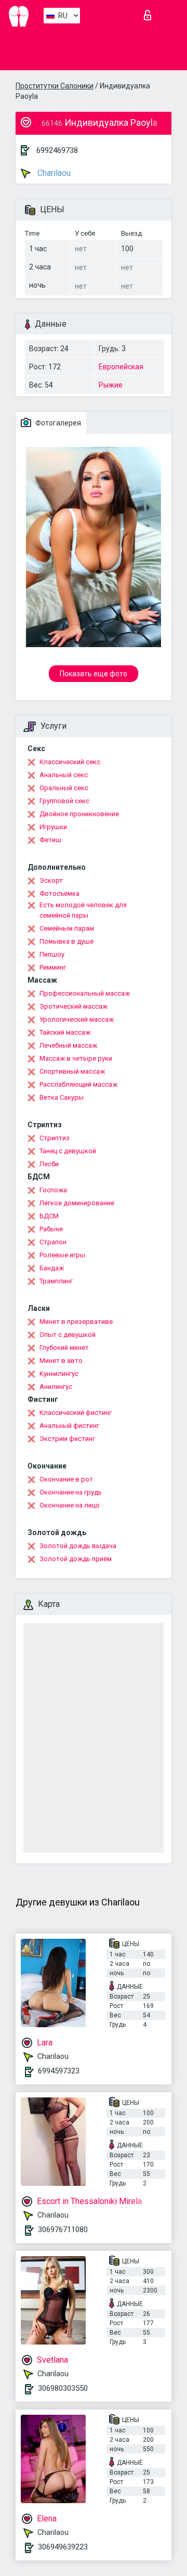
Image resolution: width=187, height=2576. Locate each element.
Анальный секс (64, 775)
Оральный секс (64, 788)
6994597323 (59, 2071)
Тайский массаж (65, 1032)
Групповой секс (64, 801)
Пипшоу (52, 954)
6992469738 (57, 150)
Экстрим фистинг (67, 1439)
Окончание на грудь (71, 1492)
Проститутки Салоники (55, 86)
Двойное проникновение (79, 814)
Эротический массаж (74, 1006)
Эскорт (51, 880)
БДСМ (49, 1216)
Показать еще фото (94, 674)
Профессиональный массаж (85, 993)
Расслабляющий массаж (78, 1084)
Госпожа (53, 1190)
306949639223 (63, 2547)
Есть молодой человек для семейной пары (83, 910)
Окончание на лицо (70, 1505)
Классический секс (70, 762)
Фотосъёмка (59, 893)
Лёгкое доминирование (77, 1203)
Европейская (121, 367)
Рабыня (51, 1229)
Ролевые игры (62, 1255)
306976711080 (63, 2230)
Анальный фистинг (69, 1426)
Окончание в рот (66, 1479)
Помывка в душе (66, 941)
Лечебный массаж (68, 1045)
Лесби (49, 1164)
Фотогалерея (57, 423)
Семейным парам (67, 928)
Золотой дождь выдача (78, 1546)
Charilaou (53, 173)
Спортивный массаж (72, 1071)
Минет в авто (61, 1361)
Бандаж (52, 1268)
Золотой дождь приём (76, 1559)
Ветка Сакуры (62, 1097)
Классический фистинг (76, 1413)
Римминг (53, 967)
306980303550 (63, 2388)
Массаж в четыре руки (76, 1058)
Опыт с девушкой (68, 1335)
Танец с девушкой (68, 1151)
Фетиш (50, 840)
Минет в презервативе (76, 1322)
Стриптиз (55, 1138)
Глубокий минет (64, 1348)
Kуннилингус (59, 1374)
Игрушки (53, 827)
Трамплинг (56, 1281)
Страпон (53, 1242)
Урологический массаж (77, 1019)
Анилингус (56, 1387)
